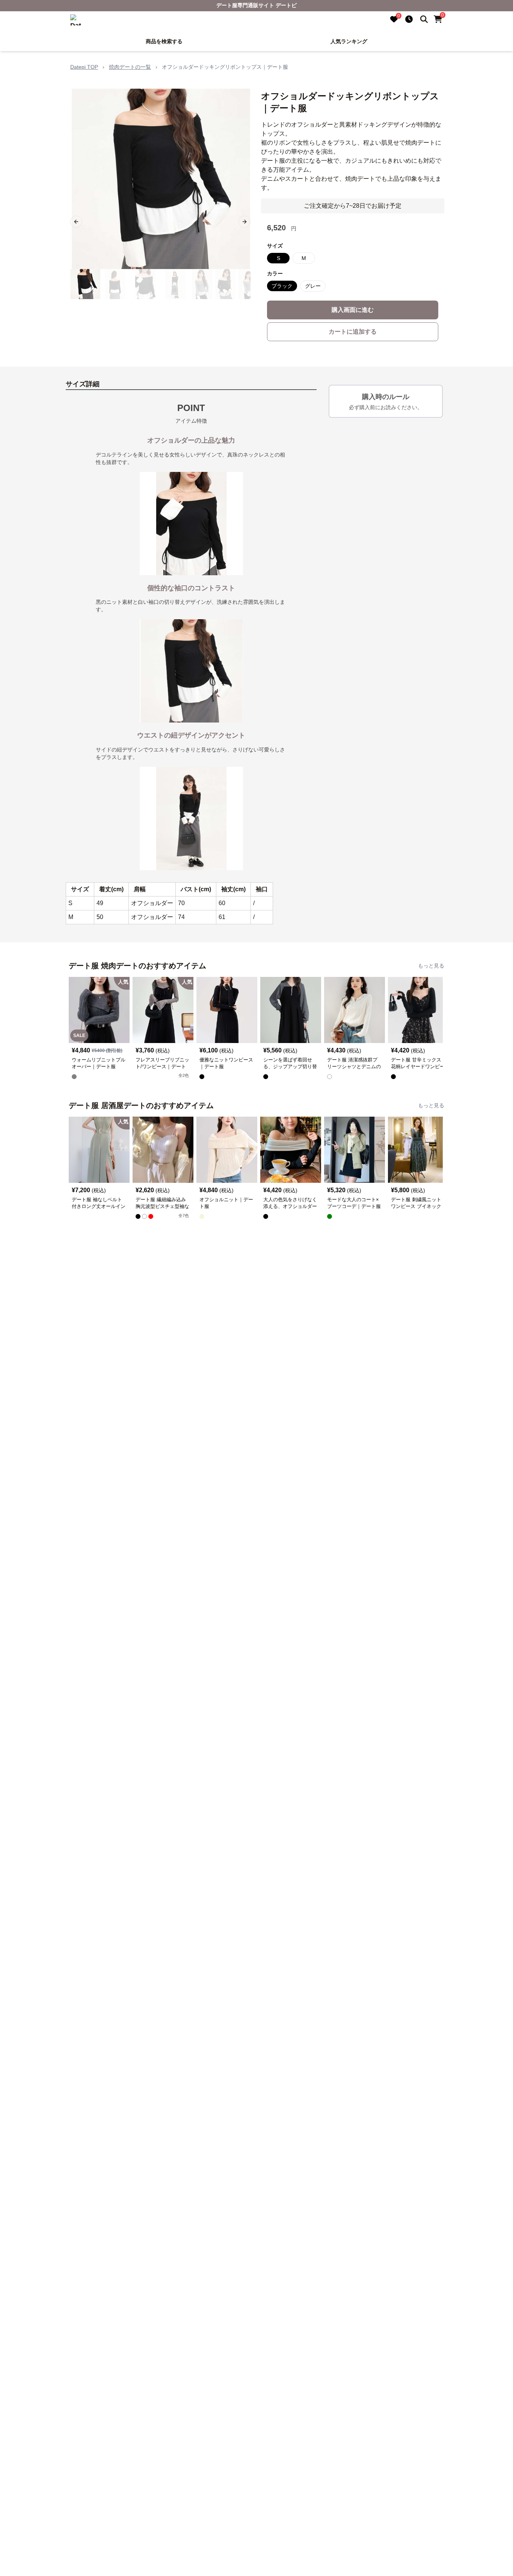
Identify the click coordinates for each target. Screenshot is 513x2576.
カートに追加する (353, 332)
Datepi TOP (84, 67)
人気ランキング (349, 41)
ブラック (282, 286)
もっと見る (431, 966)
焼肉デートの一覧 (130, 67)
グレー (313, 286)
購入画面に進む (353, 310)
